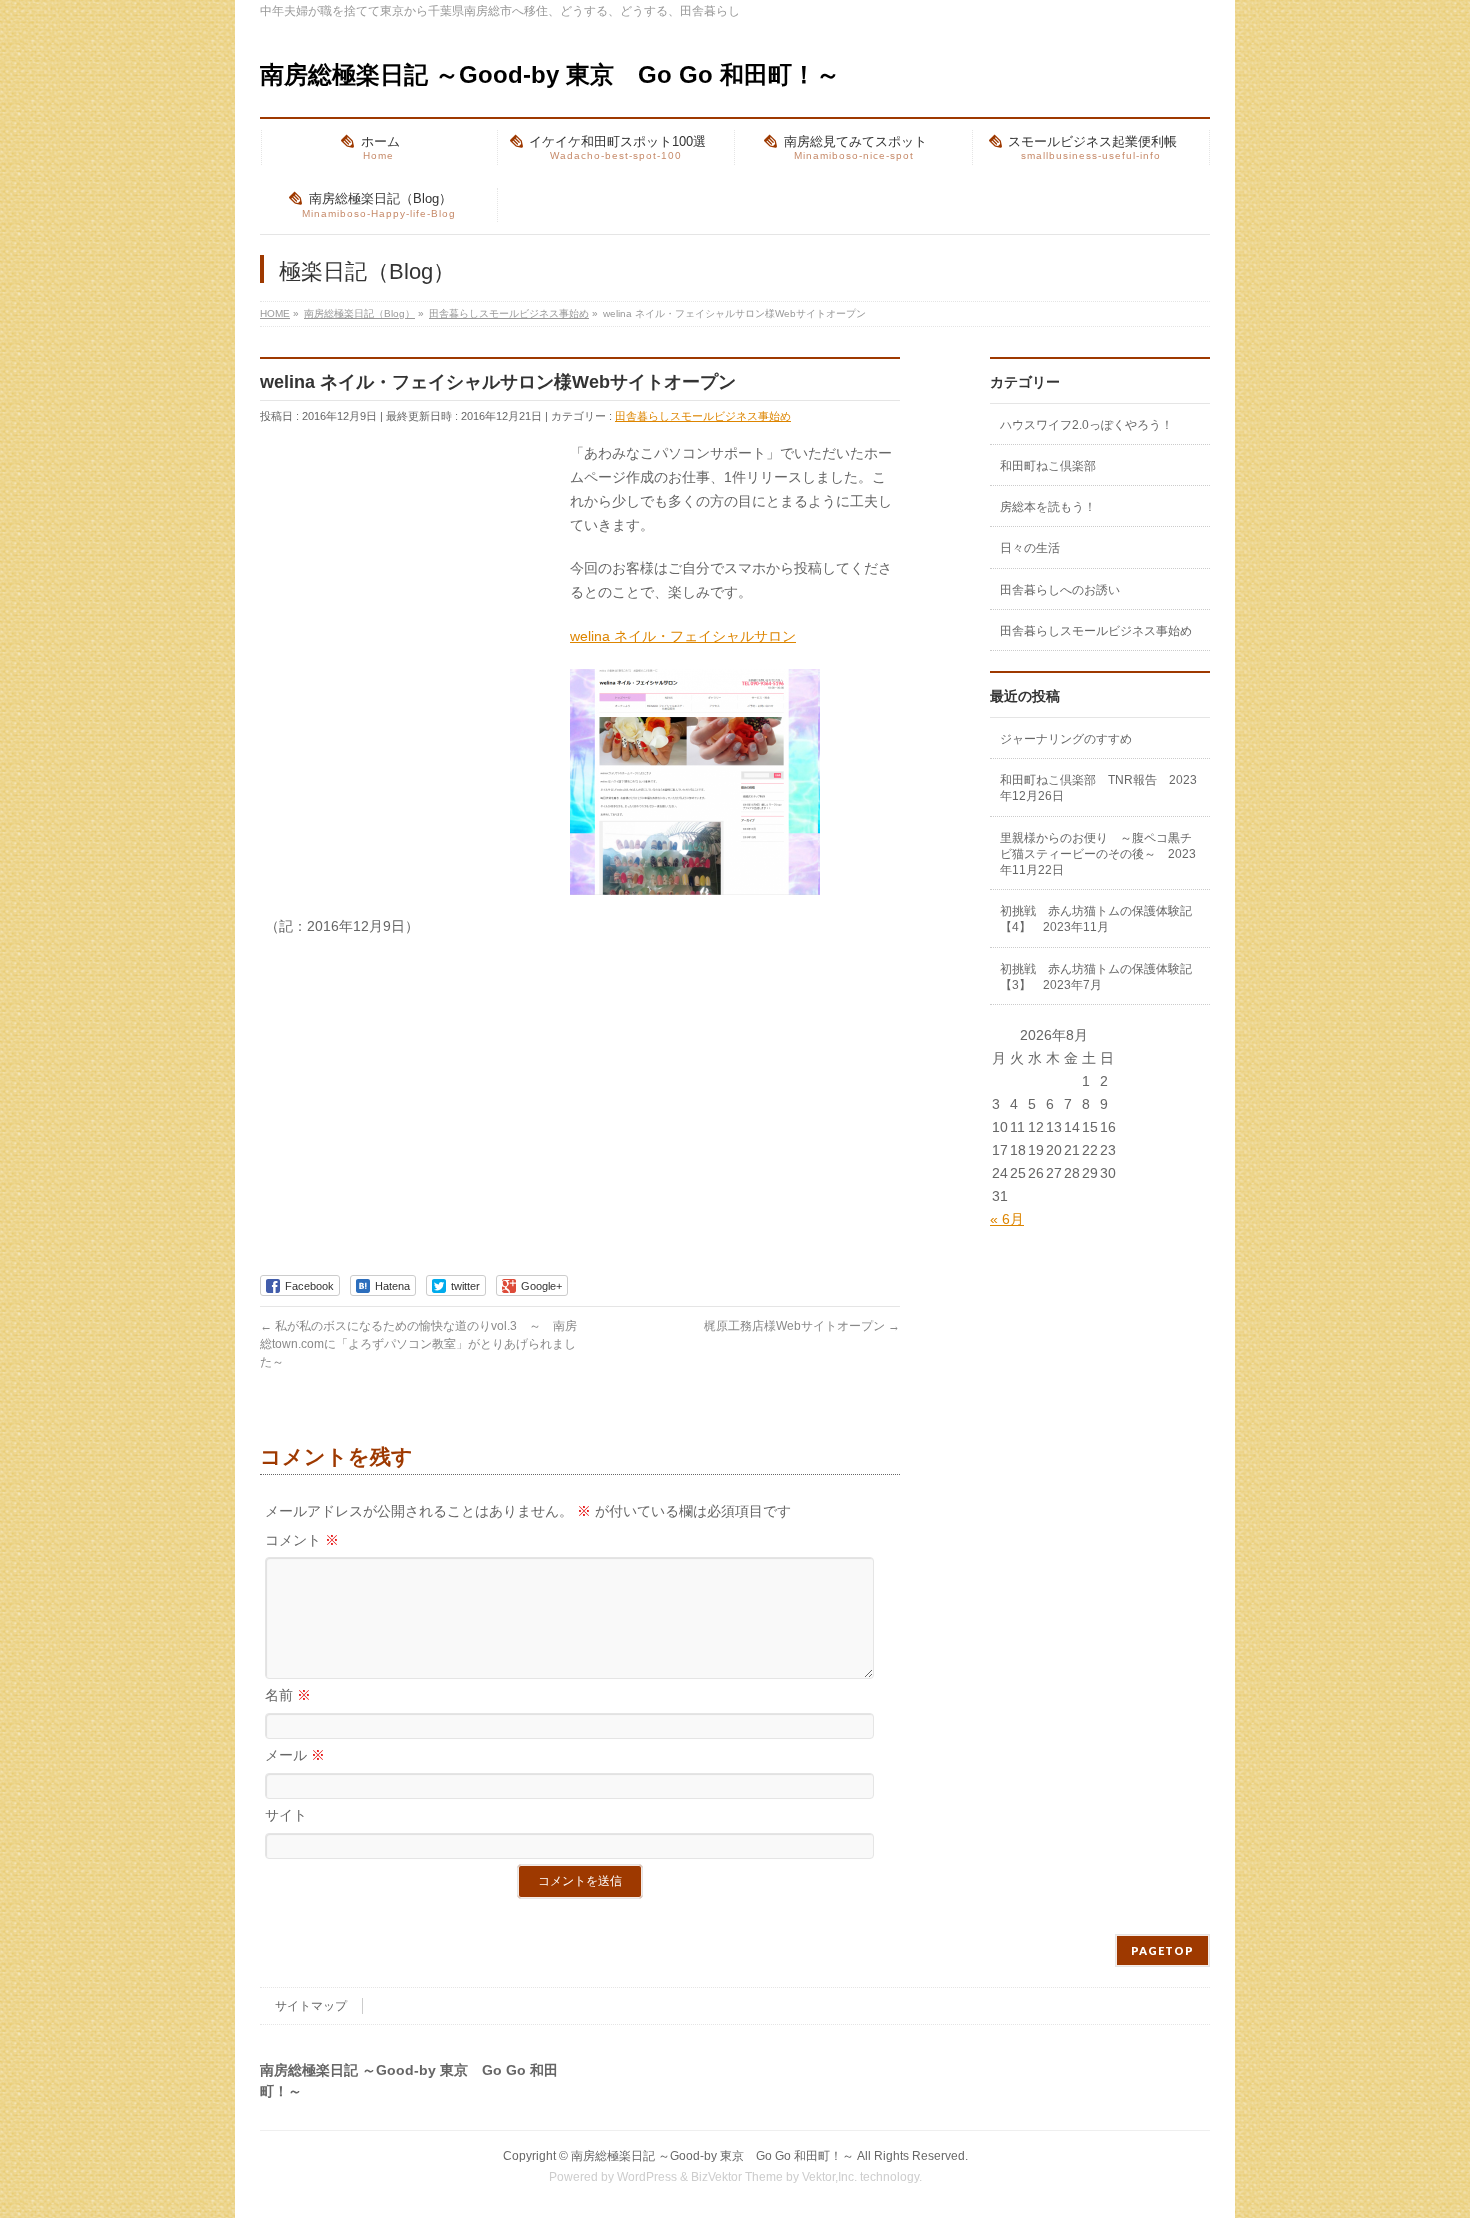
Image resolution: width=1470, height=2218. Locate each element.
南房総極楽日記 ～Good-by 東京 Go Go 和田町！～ (550, 74)
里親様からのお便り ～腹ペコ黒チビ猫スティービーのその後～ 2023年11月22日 (1098, 854)
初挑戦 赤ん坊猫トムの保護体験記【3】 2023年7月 (1096, 977)
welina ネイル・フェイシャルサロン (683, 636)
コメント (302, 1540)
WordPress (647, 2177)
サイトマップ (311, 2006)
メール (295, 1755)
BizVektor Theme (737, 2177)
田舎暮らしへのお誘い (1060, 590)
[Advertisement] (410, 577)
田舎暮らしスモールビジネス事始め (703, 416)
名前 (288, 1695)
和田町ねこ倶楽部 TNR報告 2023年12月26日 (1098, 788)
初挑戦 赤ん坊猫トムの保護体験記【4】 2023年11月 (1096, 919)
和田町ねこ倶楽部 (1048, 466)
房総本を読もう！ (1048, 507)
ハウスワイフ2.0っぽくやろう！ (1086, 425)
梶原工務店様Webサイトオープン (802, 1326)
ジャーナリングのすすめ (1066, 739)
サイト (286, 1815)
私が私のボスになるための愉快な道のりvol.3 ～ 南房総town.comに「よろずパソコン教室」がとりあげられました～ (418, 1344)
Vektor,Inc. (829, 2177)
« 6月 (1007, 1219)
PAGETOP (1162, 1950)
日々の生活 (1030, 548)
